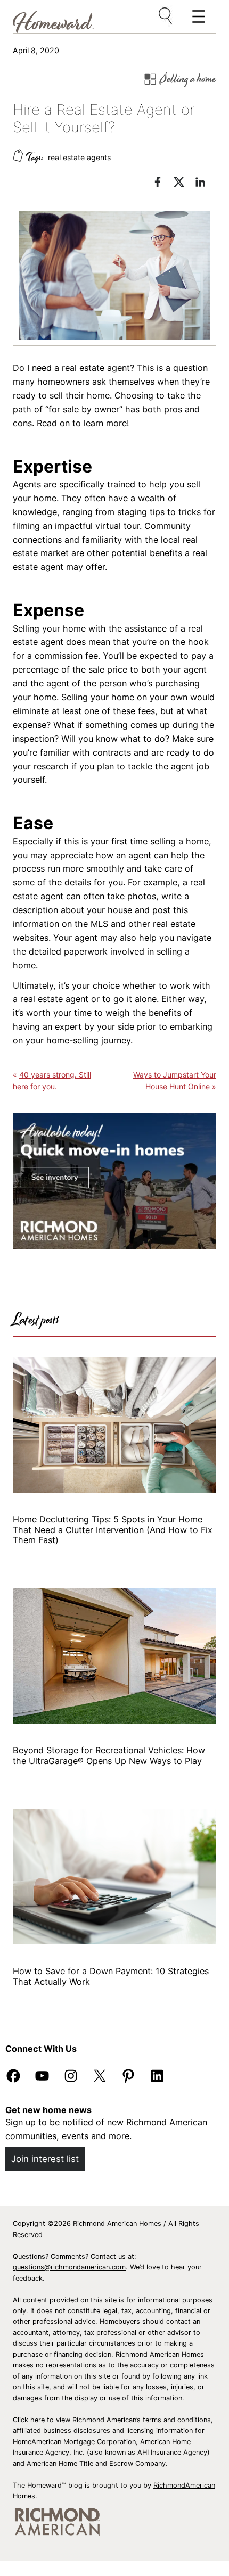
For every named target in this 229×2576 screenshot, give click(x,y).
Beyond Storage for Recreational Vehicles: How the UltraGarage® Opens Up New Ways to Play (109, 1755)
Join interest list (45, 2159)
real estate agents (79, 157)
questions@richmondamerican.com (69, 2267)
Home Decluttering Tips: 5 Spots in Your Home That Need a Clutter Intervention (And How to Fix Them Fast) (113, 1530)
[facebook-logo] (163, 184)
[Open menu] (166, 16)
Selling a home (188, 79)
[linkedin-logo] (206, 184)
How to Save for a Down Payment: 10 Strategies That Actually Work (111, 1976)
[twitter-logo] (184, 184)
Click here (29, 2420)
